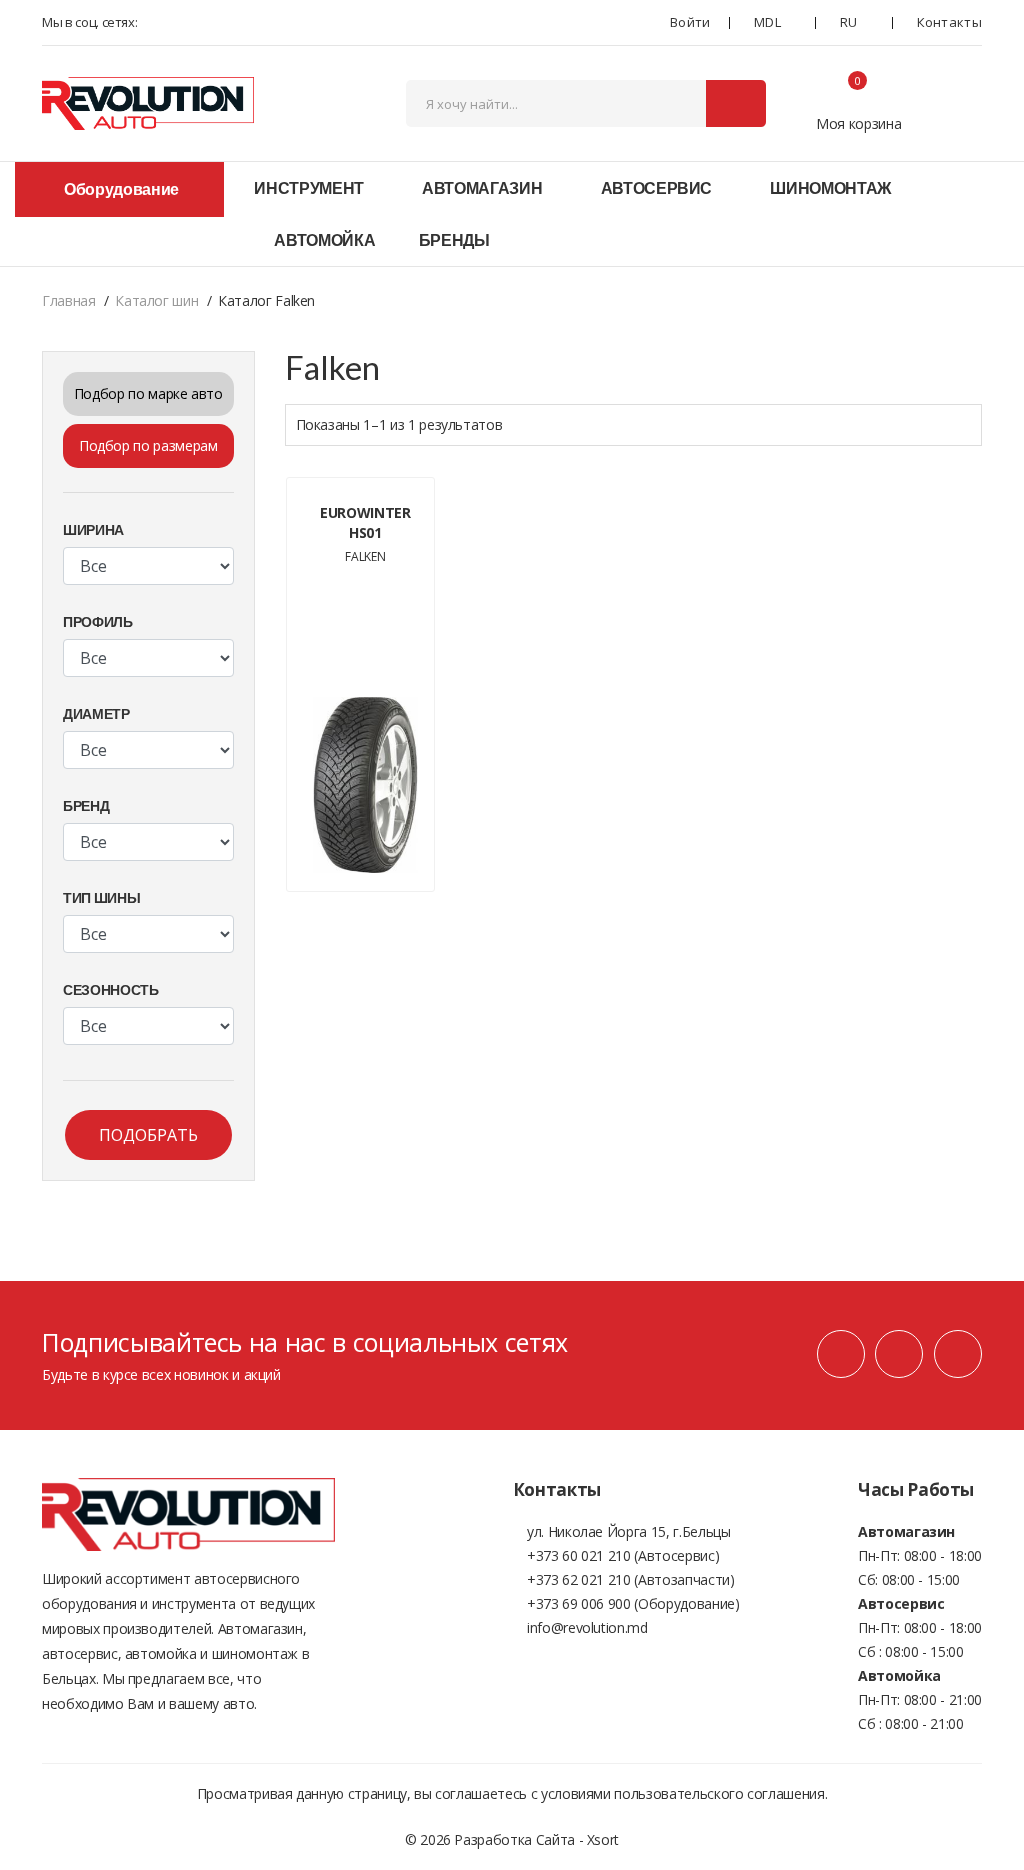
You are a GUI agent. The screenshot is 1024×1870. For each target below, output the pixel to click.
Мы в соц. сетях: (89, 22)
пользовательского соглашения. (720, 1793)
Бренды (454, 239)
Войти (688, 22)
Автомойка (324, 239)
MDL (767, 22)
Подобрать (148, 1135)
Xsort (603, 1839)
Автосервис (657, 187)
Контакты (949, 22)
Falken (365, 556)
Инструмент (309, 187)
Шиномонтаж (830, 187)
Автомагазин (482, 187)
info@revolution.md (587, 1627)
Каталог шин (156, 300)
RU (849, 22)
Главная (69, 300)
